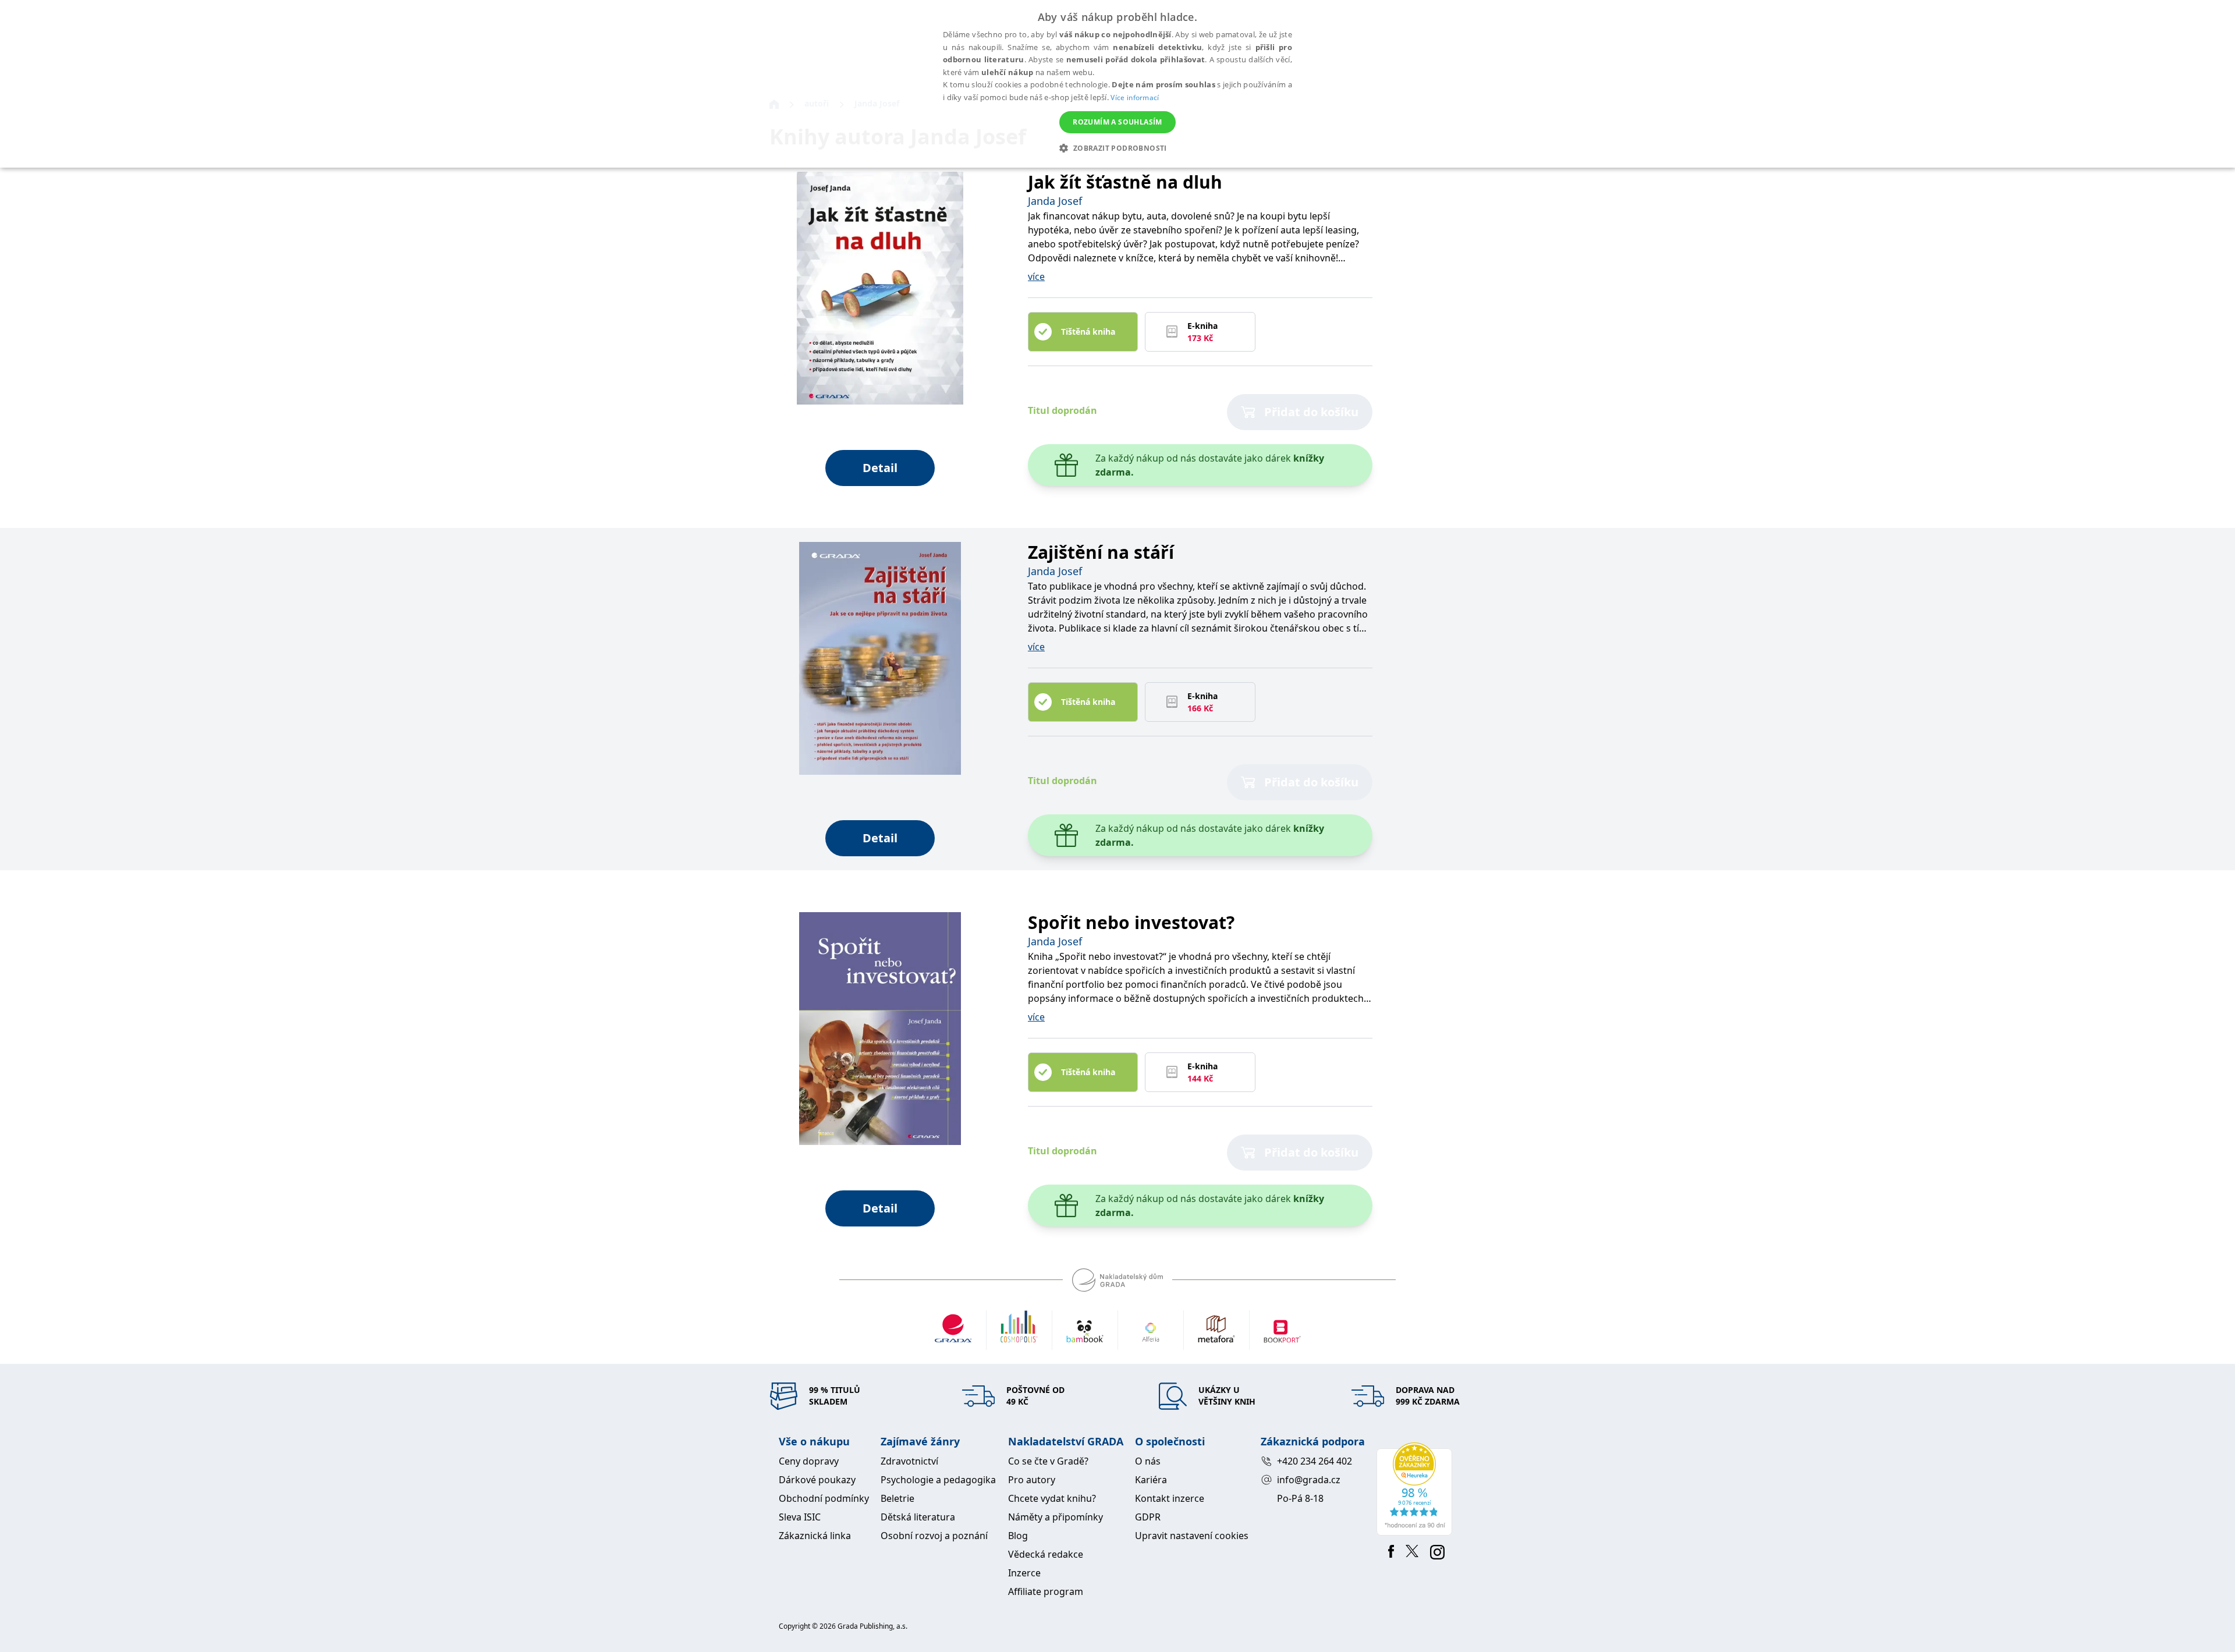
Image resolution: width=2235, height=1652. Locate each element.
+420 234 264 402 (1315, 1461)
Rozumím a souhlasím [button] (1117, 122)
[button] (1117, 148)
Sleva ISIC (800, 1517)
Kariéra (1151, 1480)
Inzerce (1024, 1573)
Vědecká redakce (1046, 1554)
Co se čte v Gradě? (1048, 1461)
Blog (1018, 1536)
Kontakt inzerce (1170, 1498)
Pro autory (1032, 1480)
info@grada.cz (1309, 1480)
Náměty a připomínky (1056, 1517)
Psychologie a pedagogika (938, 1480)
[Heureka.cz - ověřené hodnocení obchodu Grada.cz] (1416, 1489)
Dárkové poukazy (817, 1480)
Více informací (1135, 98)
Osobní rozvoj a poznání (934, 1536)
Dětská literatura (918, 1517)
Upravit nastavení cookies (1192, 1536)
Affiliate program (1046, 1591)
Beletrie (897, 1498)
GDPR (1148, 1517)
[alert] (1117, 84)
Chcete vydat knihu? (1052, 1498)
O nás (1148, 1461)
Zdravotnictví (909, 1461)
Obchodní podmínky (824, 1498)
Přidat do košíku (1311, 412)
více (1036, 276)
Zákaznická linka (815, 1536)
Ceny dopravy (809, 1461)
